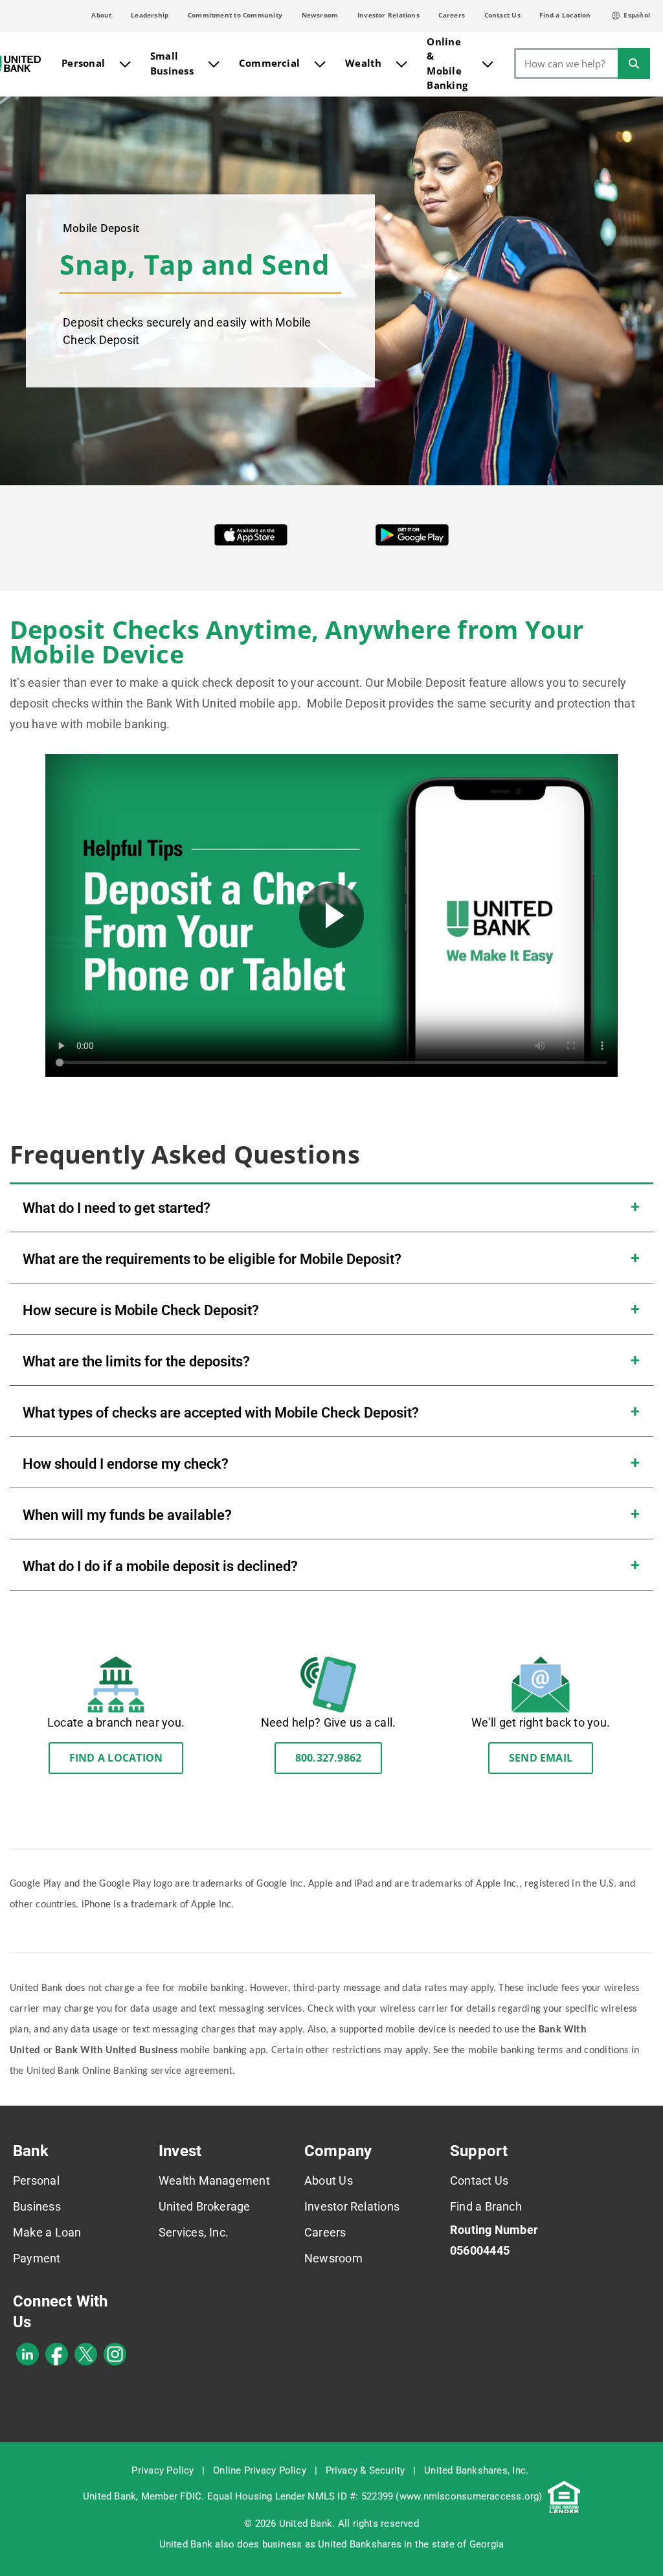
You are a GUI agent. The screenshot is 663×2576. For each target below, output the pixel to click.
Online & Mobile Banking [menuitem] (447, 63)
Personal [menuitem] (83, 63)
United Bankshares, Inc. (476, 2470)
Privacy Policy (163, 2470)
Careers (452, 15)
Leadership (150, 15)
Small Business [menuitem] (172, 63)
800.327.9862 (329, 1758)
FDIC (191, 2496)
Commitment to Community (235, 15)
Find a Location (565, 15)
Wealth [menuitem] (363, 63)
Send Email (541, 1758)
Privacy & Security (365, 2470)
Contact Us (502, 15)
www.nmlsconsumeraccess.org (469, 2496)
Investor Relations (388, 15)
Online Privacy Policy (260, 2470)
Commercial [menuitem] (269, 63)
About (101, 15)
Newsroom (320, 15)
